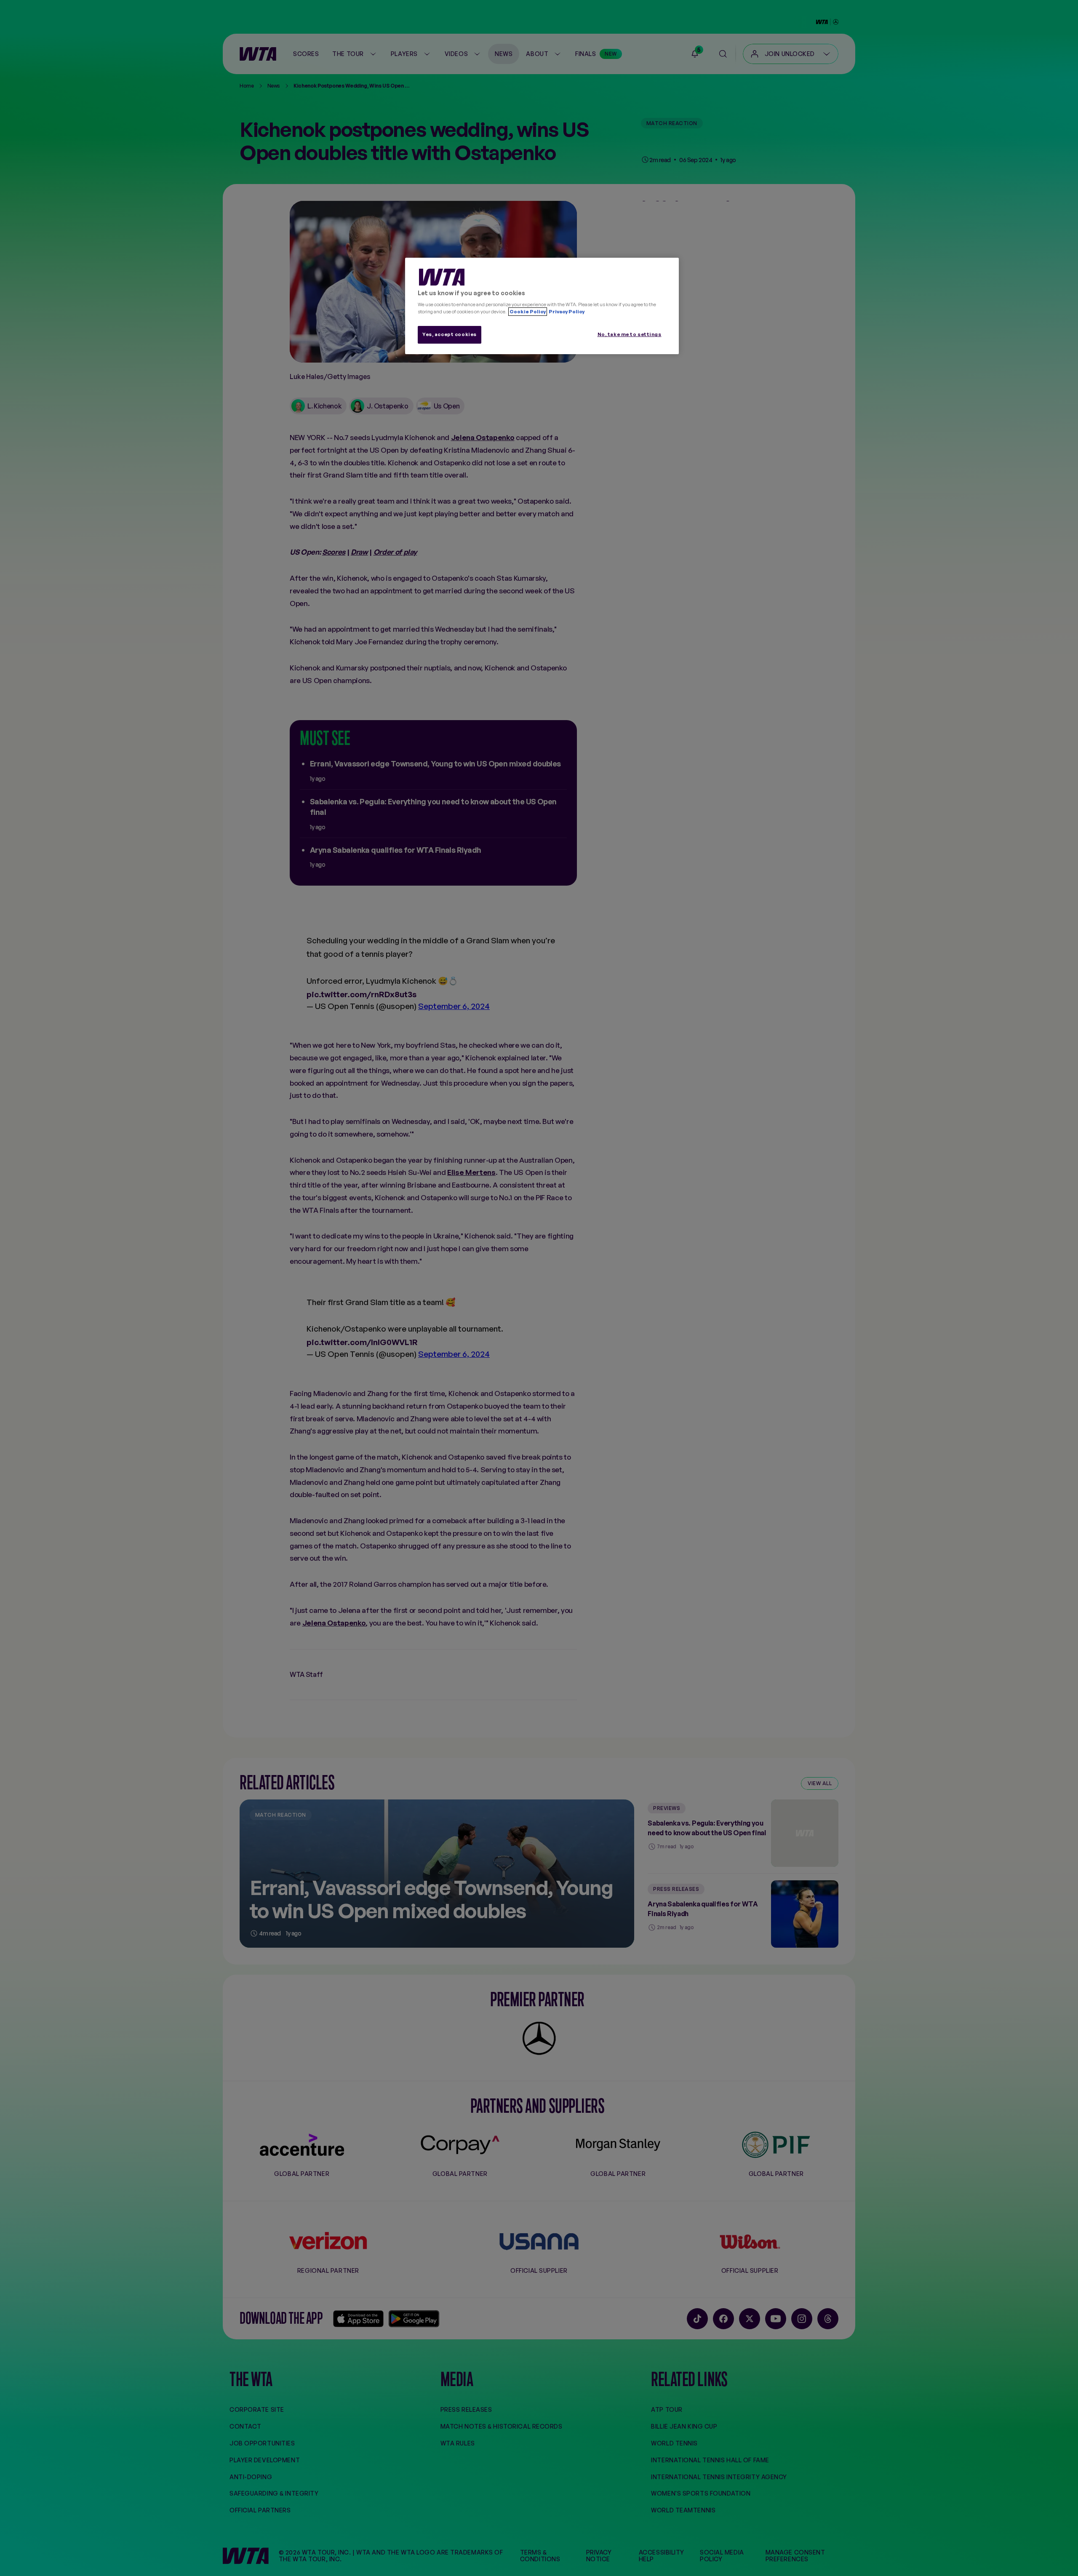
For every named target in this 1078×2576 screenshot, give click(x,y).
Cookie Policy (528, 312)
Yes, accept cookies (450, 334)
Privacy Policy (566, 312)
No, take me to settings (630, 334)
